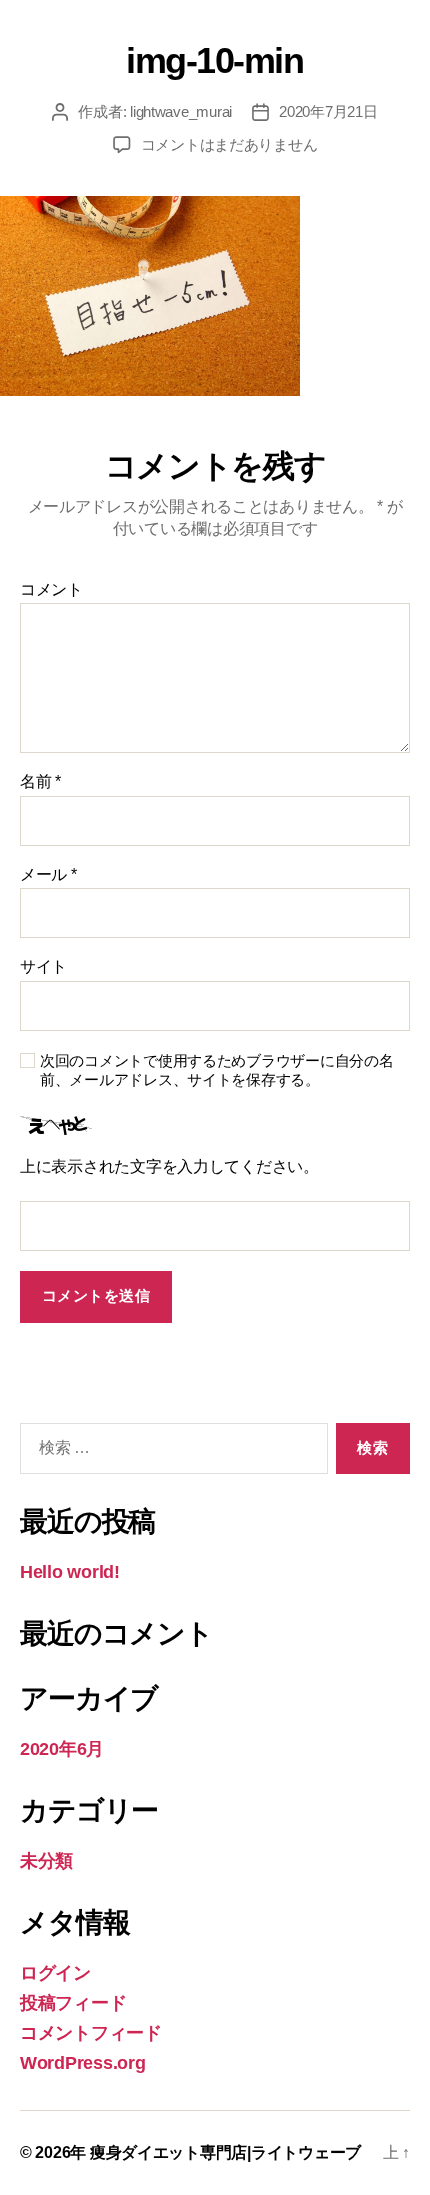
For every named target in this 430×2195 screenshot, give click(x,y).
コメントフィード (91, 2033)
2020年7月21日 (328, 111)
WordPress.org (83, 2063)
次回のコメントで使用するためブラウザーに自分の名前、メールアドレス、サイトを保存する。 (217, 1070)
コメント (51, 589)
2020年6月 (62, 1749)
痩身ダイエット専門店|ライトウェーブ (225, 2152)
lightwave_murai (181, 111)
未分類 (46, 1861)
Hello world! (70, 1572)
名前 (40, 781)
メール (48, 874)
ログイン (55, 1973)
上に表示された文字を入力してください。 (169, 1166)
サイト (43, 966)
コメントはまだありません (229, 144)
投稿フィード (73, 2003)
